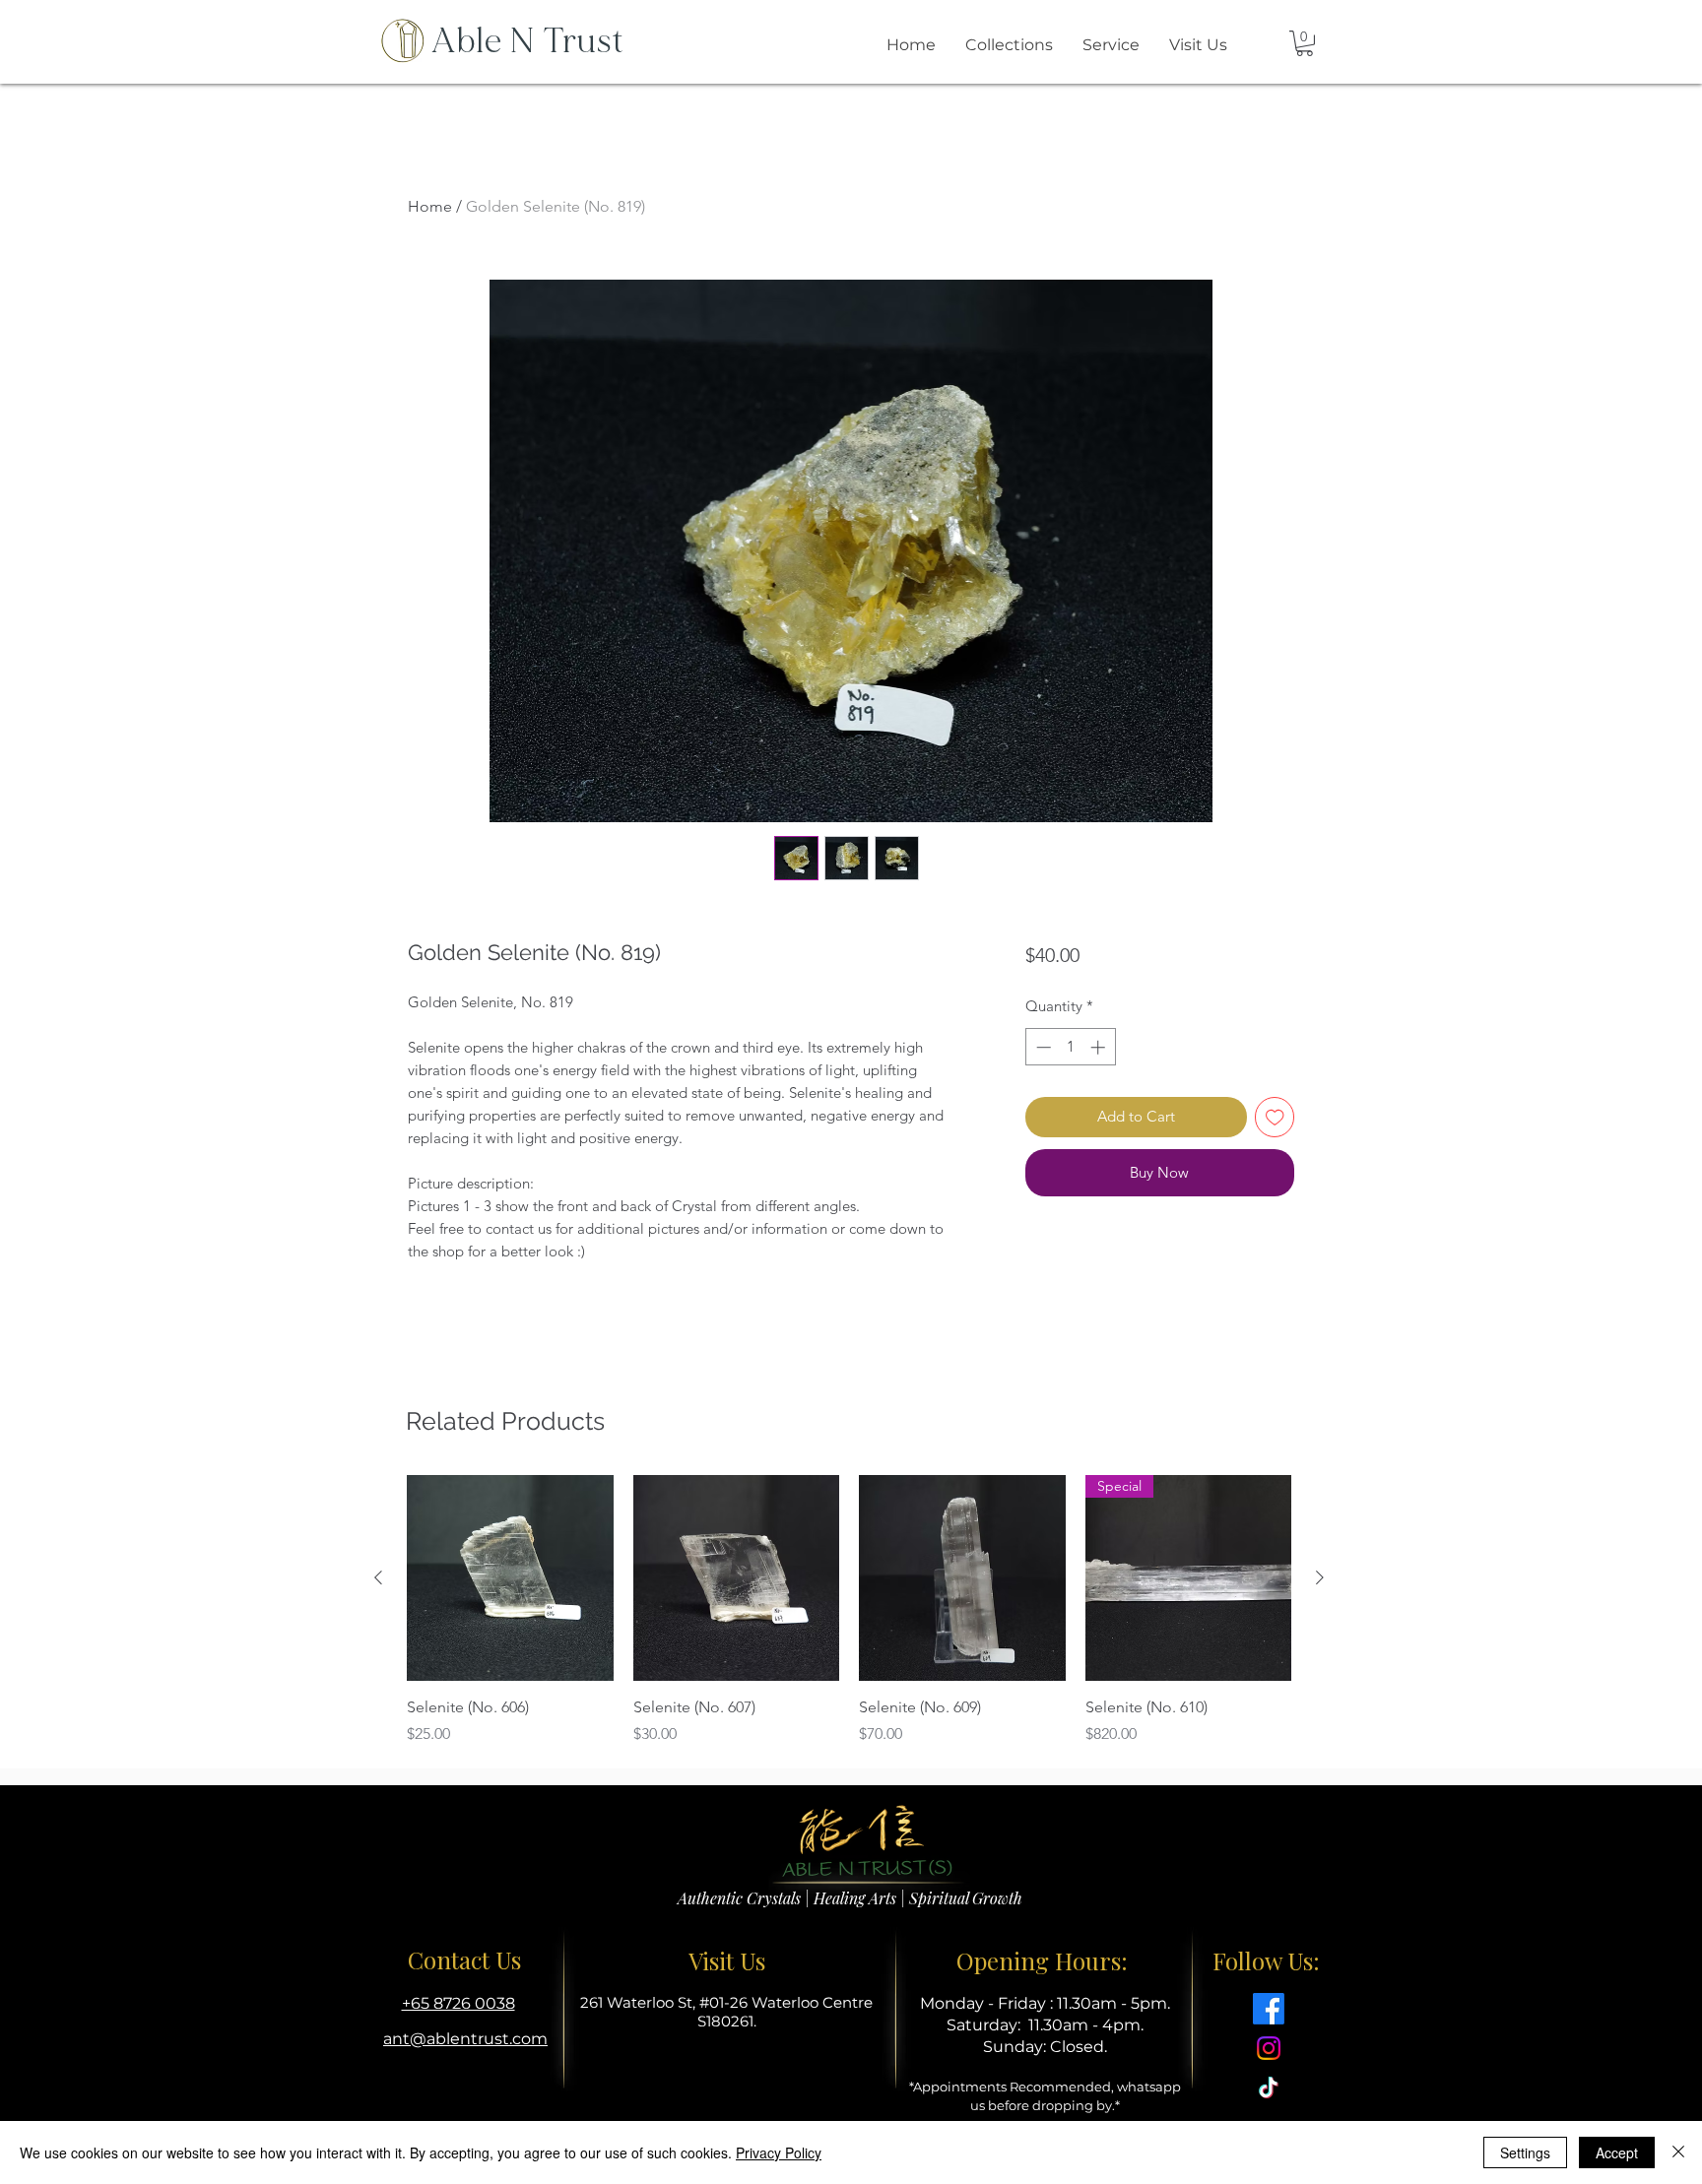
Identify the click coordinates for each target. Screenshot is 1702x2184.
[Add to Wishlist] (1275, 1117)
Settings (1525, 2152)
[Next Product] (1320, 1577)
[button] (1305, 43)
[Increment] (1100, 1047)
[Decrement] (1042, 1047)
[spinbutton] (1070, 1047)
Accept (1617, 2152)
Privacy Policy (779, 2152)
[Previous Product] (378, 1577)
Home (430, 206)
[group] (849, 1611)
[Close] (1678, 2152)
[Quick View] (510, 1578)
